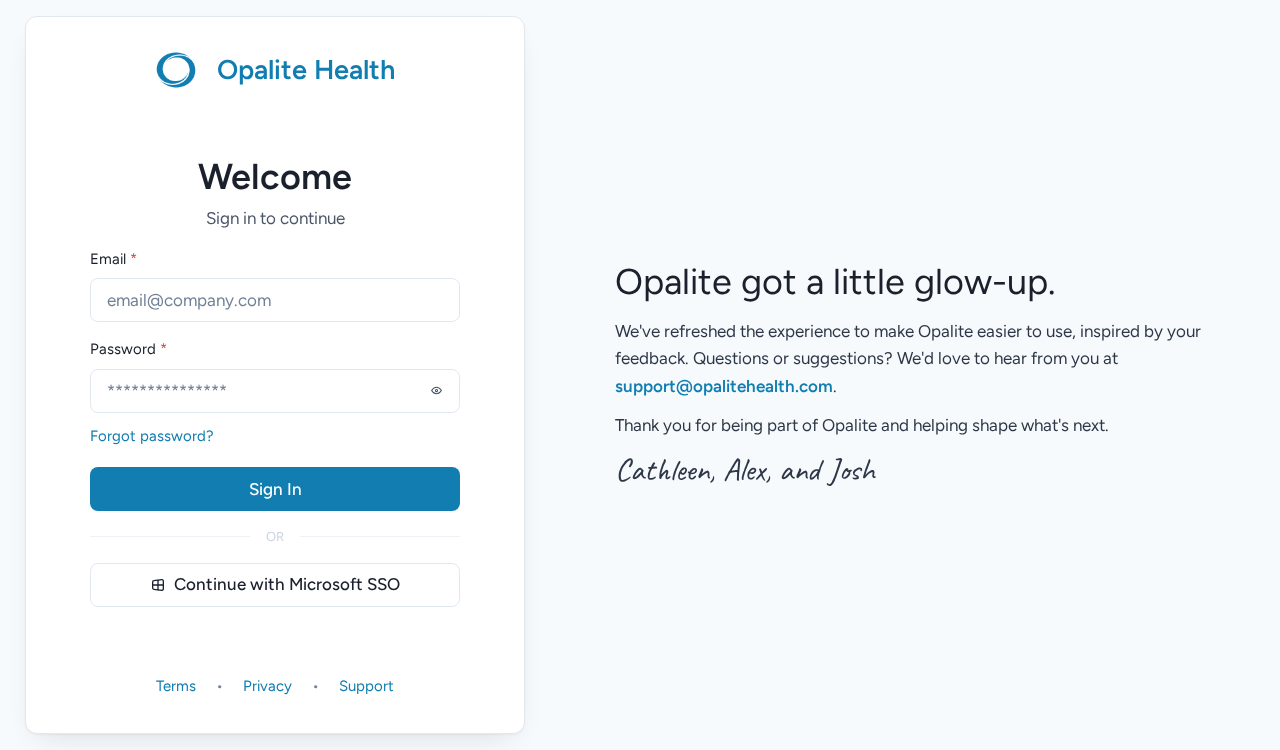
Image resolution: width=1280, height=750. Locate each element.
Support (366, 686)
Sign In (275, 489)
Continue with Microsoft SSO (287, 584)
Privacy (267, 686)
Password (128, 349)
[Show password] (436, 391)
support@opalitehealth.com (724, 386)
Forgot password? (152, 436)
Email (113, 259)
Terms (176, 686)
